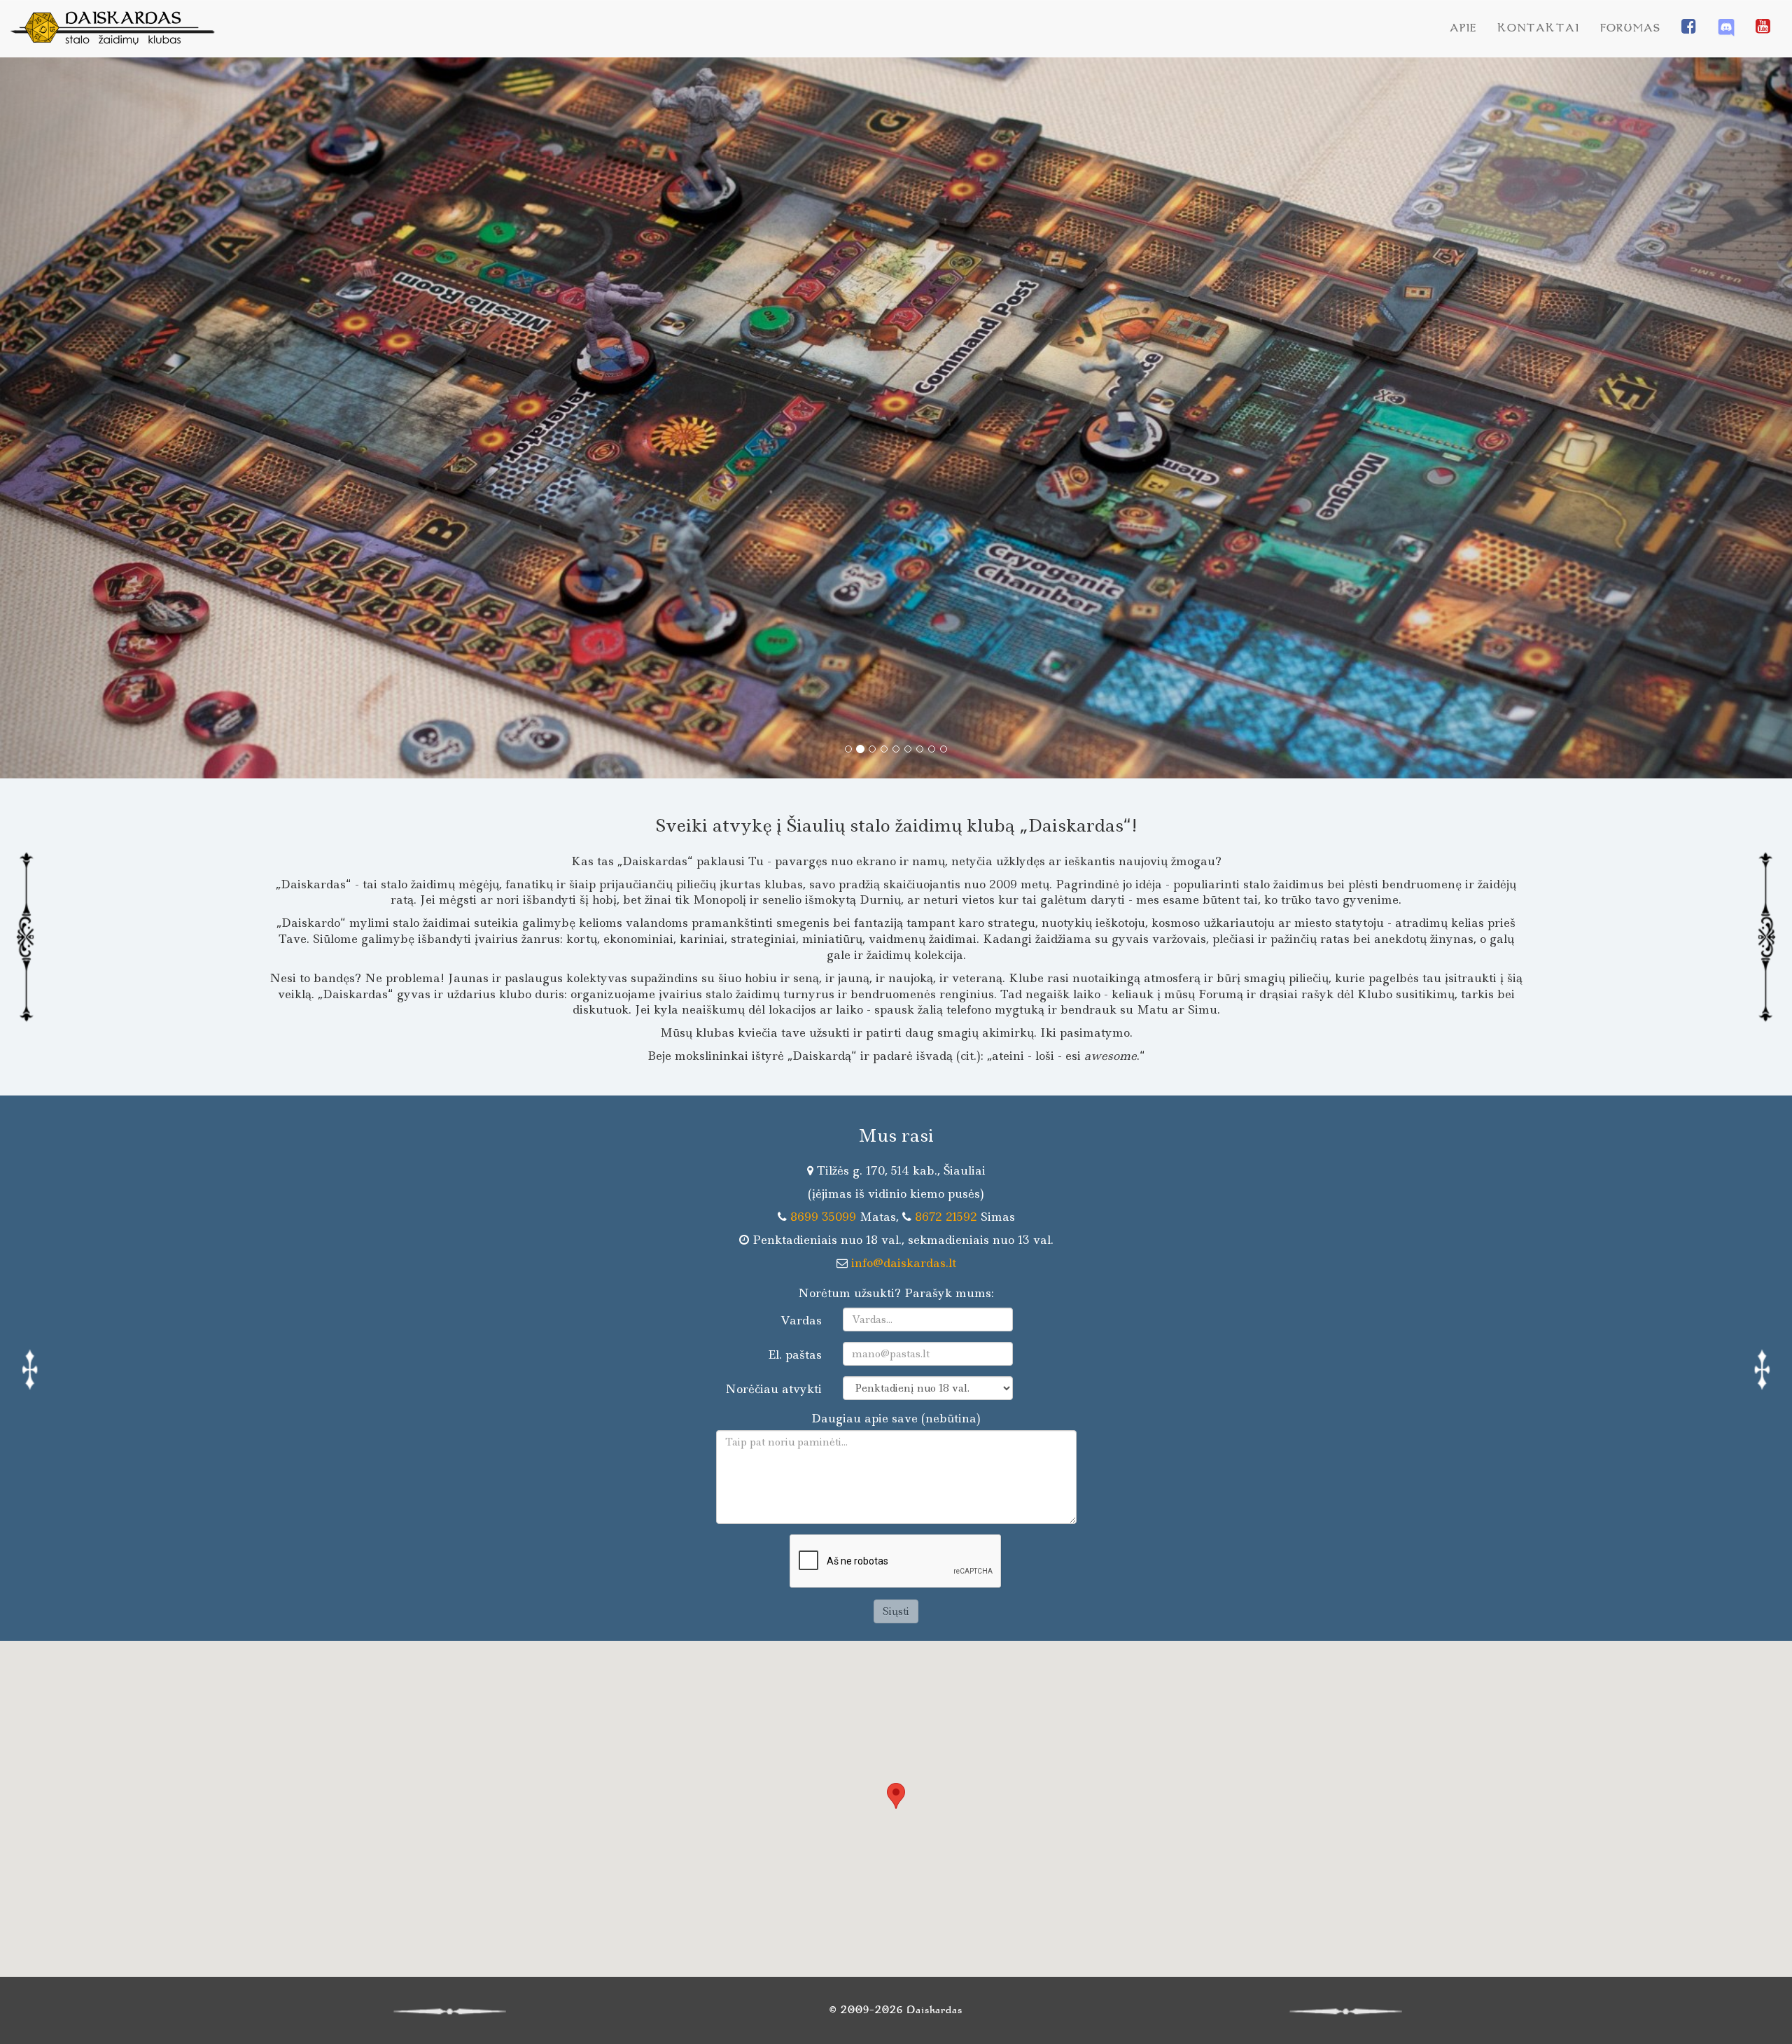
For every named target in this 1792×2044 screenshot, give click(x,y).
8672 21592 (946, 1217)
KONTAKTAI (1538, 28)
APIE (1463, 28)
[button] (134, 418)
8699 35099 (823, 1217)
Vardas (801, 1320)
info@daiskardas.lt (904, 1263)
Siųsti (896, 1611)
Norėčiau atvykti (773, 1389)
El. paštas (795, 1354)
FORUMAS (1630, 28)
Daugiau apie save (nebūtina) (896, 1418)
